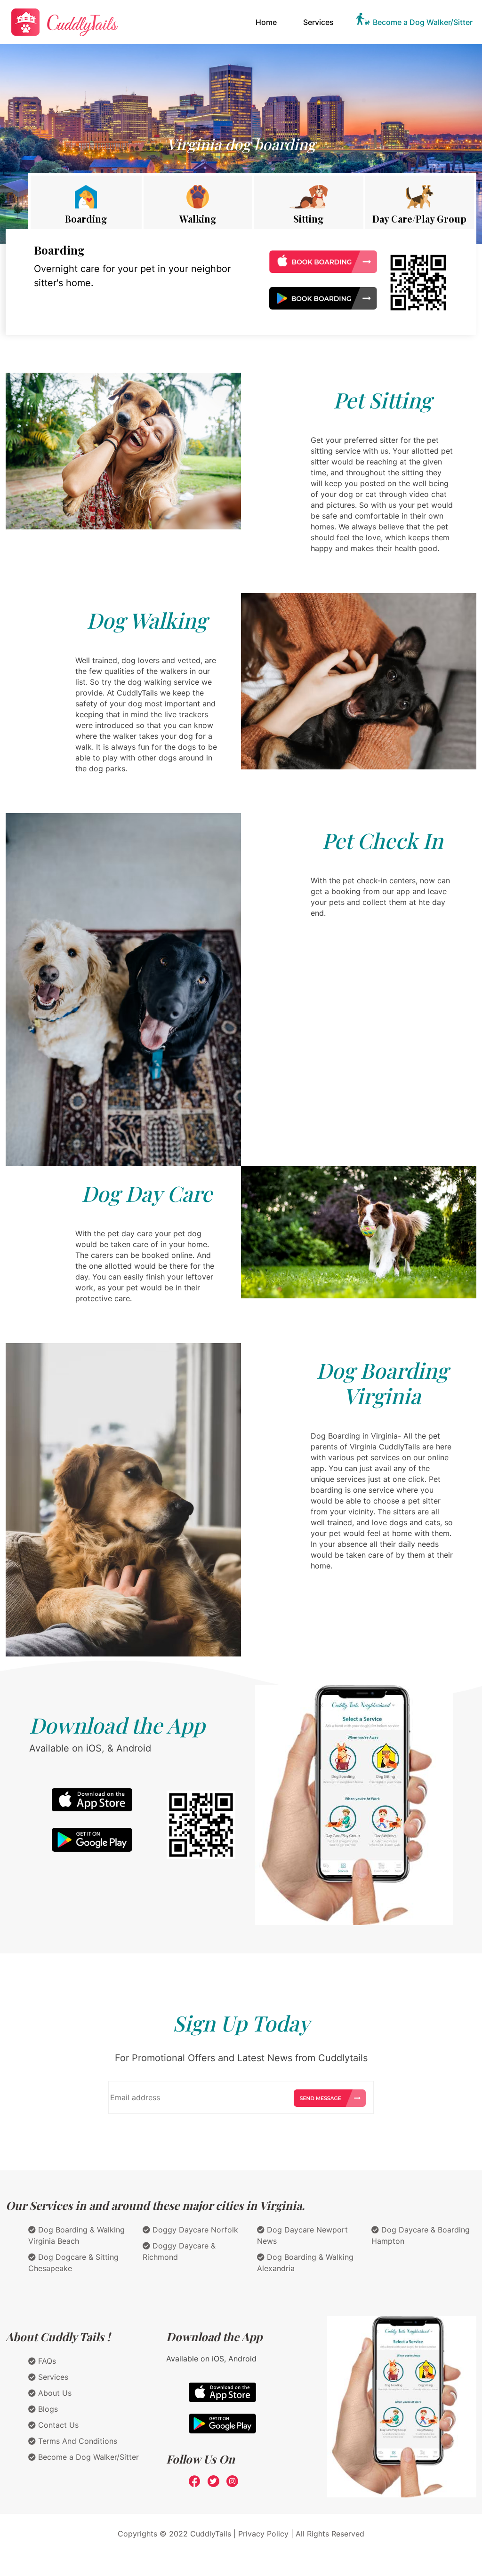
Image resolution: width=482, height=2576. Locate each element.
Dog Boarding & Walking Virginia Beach (76, 2235)
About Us (54, 2393)
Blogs (47, 2409)
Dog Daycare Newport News (302, 2235)
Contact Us (57, 2425)
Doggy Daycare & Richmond (179, 2251)
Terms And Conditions (76, 2441)
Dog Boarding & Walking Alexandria (305, 2263)
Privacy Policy (263, 2534)
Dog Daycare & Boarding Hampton (421, 2235)
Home (268, 22)
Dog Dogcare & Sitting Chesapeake (73, 2263)
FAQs (46, 2361)
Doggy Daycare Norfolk (194, 2230)
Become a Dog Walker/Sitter (423, 22)
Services (318, 22)
